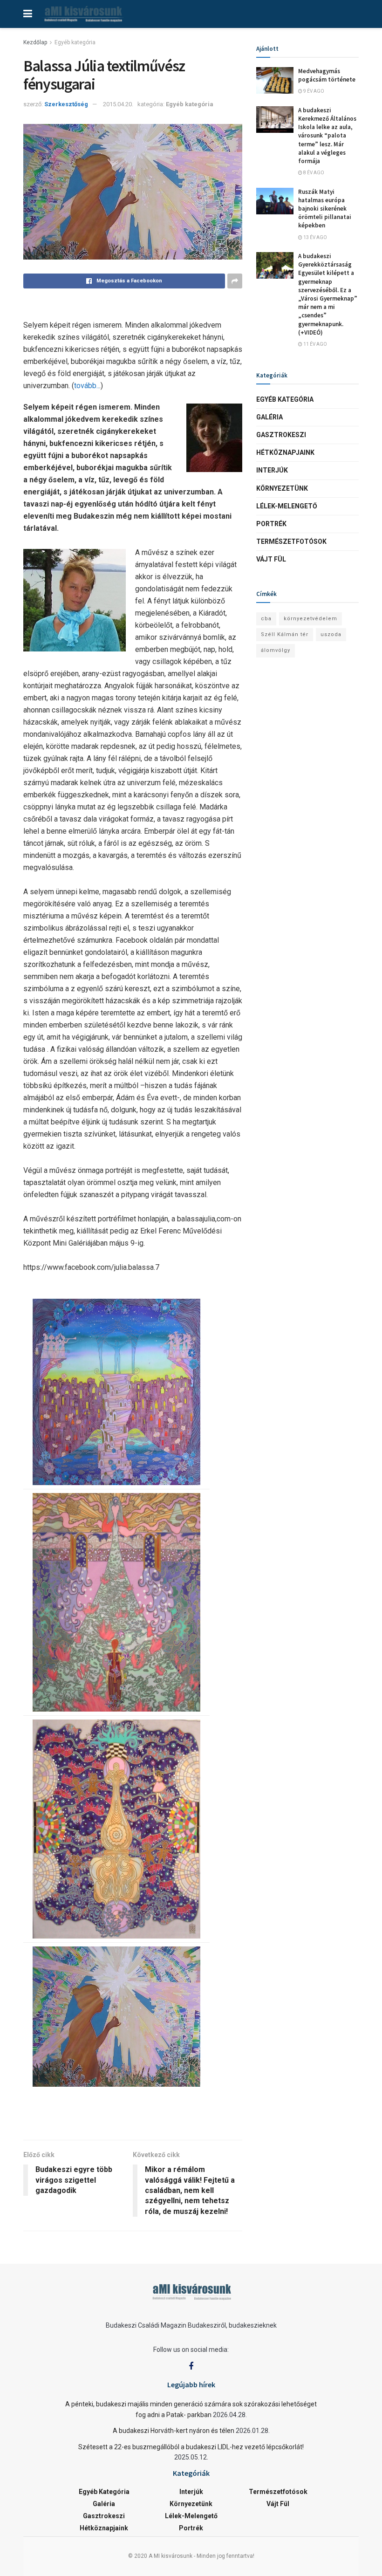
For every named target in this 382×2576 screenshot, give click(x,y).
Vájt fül (271, 559)
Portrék (271, 524)
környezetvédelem (310, 619)
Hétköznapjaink (285, 452)
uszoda (331, 634)
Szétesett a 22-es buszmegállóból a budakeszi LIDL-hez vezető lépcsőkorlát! (191, 2447)
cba (266, 619)
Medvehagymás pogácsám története (327, 75)
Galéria (269, 417)
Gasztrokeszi (281, 435)
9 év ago (313, 91)
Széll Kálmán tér (285, 634)
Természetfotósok (291, 541)
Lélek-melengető (287, 506)
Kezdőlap (35, 42)
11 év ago (315, 344)
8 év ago (313, 173)
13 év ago (315, 237)
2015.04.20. (118, 104)
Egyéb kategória (75, 42)
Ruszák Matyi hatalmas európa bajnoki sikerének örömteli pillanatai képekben (325, 209)
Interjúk (272, 470)
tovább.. (87, 386)
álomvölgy (276, 650)
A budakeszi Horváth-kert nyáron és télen (174, 2431)
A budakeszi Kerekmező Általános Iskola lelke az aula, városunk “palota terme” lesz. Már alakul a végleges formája (327, 136)
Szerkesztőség (66, 104)
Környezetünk (282, 488)
